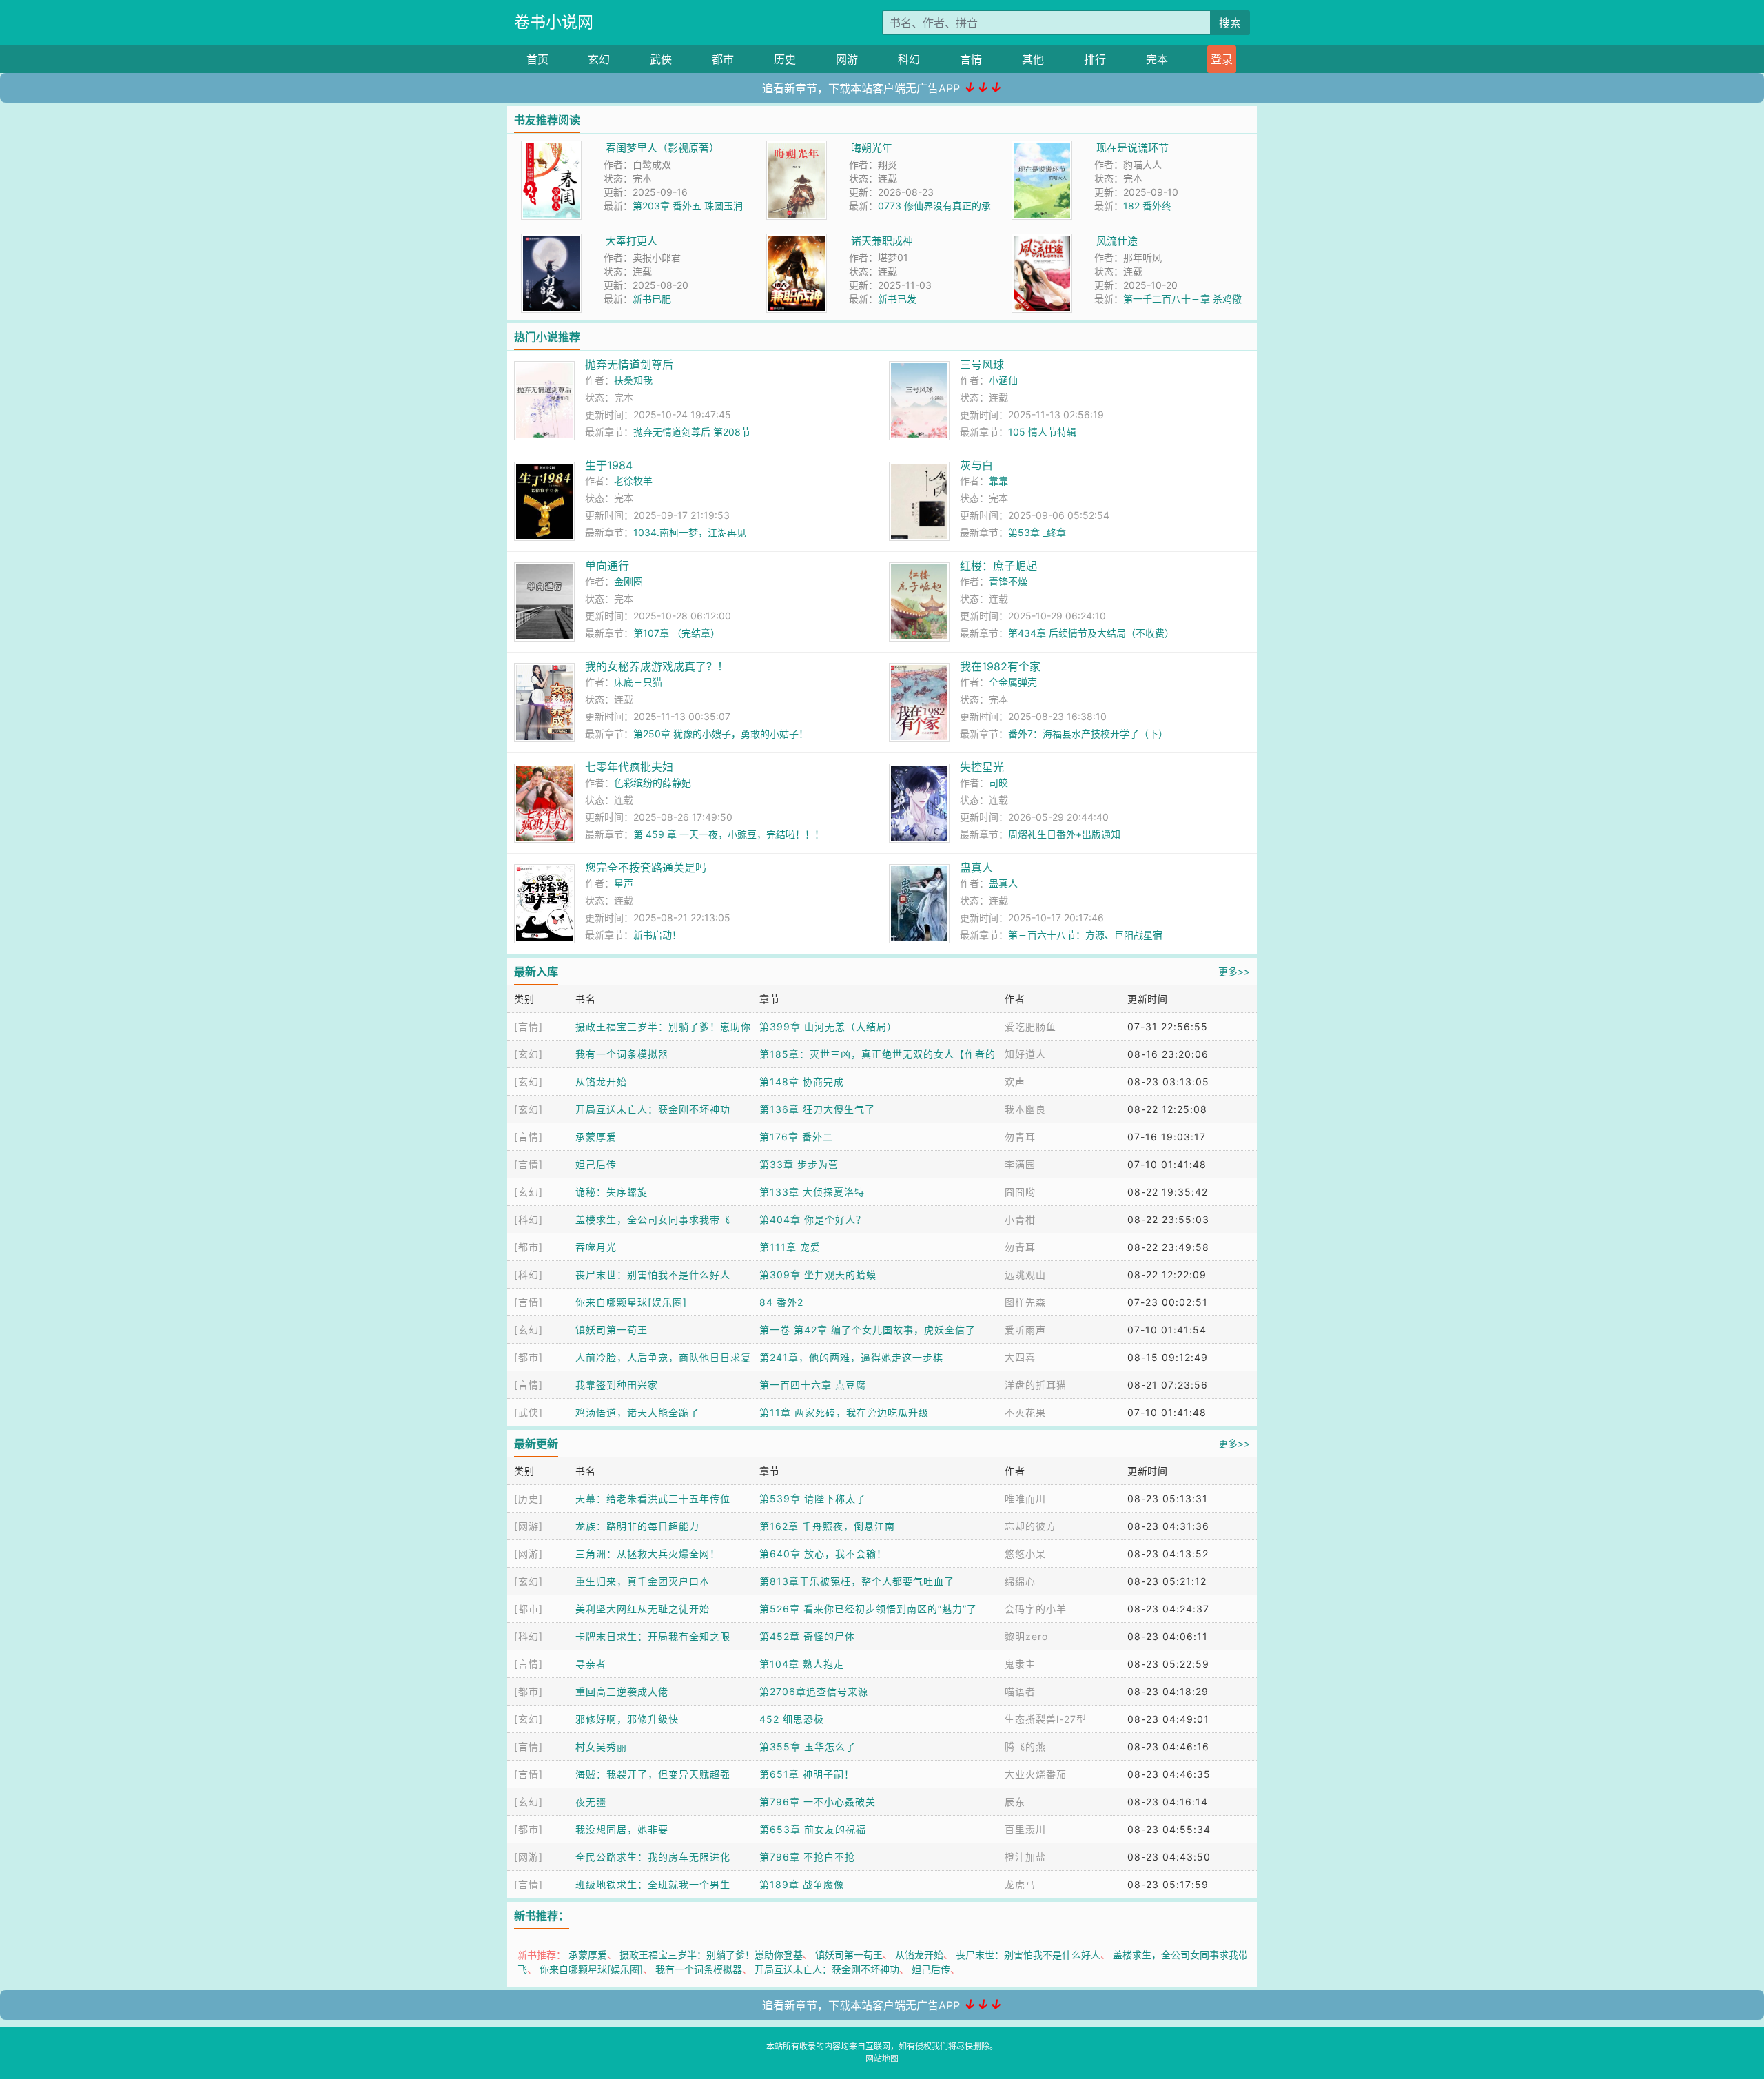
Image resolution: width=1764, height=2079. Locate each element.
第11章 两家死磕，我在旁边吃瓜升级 (844, 1412)
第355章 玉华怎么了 (808, 1747)
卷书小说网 (554, 22)
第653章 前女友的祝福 (813, 1829)
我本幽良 (1025, 1109)
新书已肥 (652, 299)
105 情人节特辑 (1042, 432)
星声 (624, 883)
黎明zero (1026, 1636)
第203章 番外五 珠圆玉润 (688, 206)
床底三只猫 (638, 682)
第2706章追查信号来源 (814, 1691)
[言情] (529, 1026)
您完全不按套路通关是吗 (646, 868)
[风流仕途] (1042, 241)
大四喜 (1020, 1357)
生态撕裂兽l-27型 (1046, 1719)
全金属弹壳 (1013, 682)
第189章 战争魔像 (802, 1884)
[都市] (529, 1247)
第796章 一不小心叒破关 (818, 1802)
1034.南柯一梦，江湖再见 (690, 532)
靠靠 (998, 481)
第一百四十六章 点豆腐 (813, 1385)
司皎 (998, 782)
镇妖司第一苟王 (612, 1330)
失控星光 (982, 767)
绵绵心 (1020, 1581)
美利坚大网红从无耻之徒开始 (643, 1609)
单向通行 (607, 566)
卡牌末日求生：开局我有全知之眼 (653, 1636)
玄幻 (599, 59)
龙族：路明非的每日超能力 (637, 1526)
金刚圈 (628, 581)
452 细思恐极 (792, 1719)
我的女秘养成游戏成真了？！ (657, 666)
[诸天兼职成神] (797, 241)
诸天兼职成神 (882, 241)
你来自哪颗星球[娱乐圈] (631, 1302)
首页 (537, 59)
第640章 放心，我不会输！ (823, 1554)
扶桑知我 (633, 380)
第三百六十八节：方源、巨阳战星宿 (1085, 935)
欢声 (1015, 1082)
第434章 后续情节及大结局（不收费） (1091, 633)
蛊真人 (976, 868)
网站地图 (882, 2059)
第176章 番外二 (796, 1137)
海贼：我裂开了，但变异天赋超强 (653, 1774)
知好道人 (1025, 1054)
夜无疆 (591, 1802)
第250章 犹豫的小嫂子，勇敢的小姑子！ (721, 734)
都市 (723, 59)
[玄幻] (529, 1054)
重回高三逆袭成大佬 (622, 1691)
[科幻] (529, 1219)
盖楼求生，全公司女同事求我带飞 (653, 1219)
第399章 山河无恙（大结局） (828, 1026)
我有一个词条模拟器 (622, 1054)
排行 (1095, 59)
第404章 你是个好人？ (813, 1219)
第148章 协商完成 (802, 1082)
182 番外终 (1147, 206)
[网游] (529, 1526)
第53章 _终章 (1037, 532)
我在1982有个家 (1000, 666)
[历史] (529, 1498)
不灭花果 (1025, 1412)
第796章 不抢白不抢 (807, 1857)
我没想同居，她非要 (622, 1829)
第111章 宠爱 (790, 1247)
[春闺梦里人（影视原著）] (551, 148)
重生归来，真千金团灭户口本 (643, 1581)
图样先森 (1025, 1302)
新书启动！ (657, 935)
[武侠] (529, 1412)
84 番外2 (781, 1302)
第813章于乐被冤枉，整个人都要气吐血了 (857, 1581)
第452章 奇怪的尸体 (807, 1636)
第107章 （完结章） (677, 633)
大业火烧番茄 (1036, 1774)
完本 (1157, 59)
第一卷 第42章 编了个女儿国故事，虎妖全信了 (868, 1330)
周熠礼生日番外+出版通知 (1064, 834)
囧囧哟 (1020, 1192)
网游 (847, 59)
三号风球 (982, 365)
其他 (1033, 59)
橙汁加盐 (1025, 1857)
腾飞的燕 (1025, 1747)
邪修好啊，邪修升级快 (627, 1719)
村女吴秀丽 (601, 1747)
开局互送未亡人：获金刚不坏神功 (653, 1109)
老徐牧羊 (633, 481)
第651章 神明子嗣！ (807, 1774)
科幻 (909, 59)
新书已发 (897, 299)
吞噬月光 (596, 1247)
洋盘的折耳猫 (1036, 1385)
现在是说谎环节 (1132, 148)
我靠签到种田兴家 (617, 1385)
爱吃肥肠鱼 (1030, 1026)
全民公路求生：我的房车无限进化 (653, 1857)
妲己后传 (596, 1164)
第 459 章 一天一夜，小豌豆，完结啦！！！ (729, 834)
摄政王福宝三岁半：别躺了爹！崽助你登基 (711, 1955)
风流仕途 (1117, 241)
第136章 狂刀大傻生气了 (817, 1109)
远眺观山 (1025, 1274)
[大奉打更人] (551, 241)
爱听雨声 (1025, 1330)
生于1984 (609, 465)
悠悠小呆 (1025, 1554)
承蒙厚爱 (596, 1137)
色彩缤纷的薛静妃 (653, 782)
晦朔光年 (872, 148)
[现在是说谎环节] (1042, 148)
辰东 (1015, 1802)
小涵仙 (1003, 380)
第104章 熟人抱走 (802, 1664)
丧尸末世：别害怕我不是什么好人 (653, 1274)
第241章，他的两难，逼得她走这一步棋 (851, 1357)
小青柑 (1020, 1219)
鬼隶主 (1020, 1664)
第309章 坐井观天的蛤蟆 (818, 1274)
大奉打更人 (632, 241)
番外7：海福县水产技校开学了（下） (1088, 734)
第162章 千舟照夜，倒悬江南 (827, 1526)
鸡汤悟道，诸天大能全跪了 (637, 1412)
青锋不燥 (1008, 581)
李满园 (1020, 1164)
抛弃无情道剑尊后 (629, 365)
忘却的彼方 (1030, 1526)
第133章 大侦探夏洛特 (812, 1192)
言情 (971, 59)
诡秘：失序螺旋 (612, 1192)
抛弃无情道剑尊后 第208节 (692, 432)
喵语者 (1020, 1691)
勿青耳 (1020, 1137)
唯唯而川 (1025, 1498)
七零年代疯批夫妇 (629, 767)
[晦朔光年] (797, 148)
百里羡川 (1025, 1829)
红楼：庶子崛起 (998, 566)
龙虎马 (1020, 1884)
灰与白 (976, 465)
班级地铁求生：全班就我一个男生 (653, 1884)
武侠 (661, 59)
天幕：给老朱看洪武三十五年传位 (653, 1498)
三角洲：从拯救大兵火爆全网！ (648, 1554)
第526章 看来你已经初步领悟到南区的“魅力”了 (868, 1609)
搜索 (1230, 23)
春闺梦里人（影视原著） (663, 148)
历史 (785, 59)
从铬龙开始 (601, 1082)
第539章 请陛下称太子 (813, 1498)
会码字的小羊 (1036, 1609)
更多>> (1234, 971)
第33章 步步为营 (799, 1164)
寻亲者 (591, 1664)
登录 (1222, 59)
